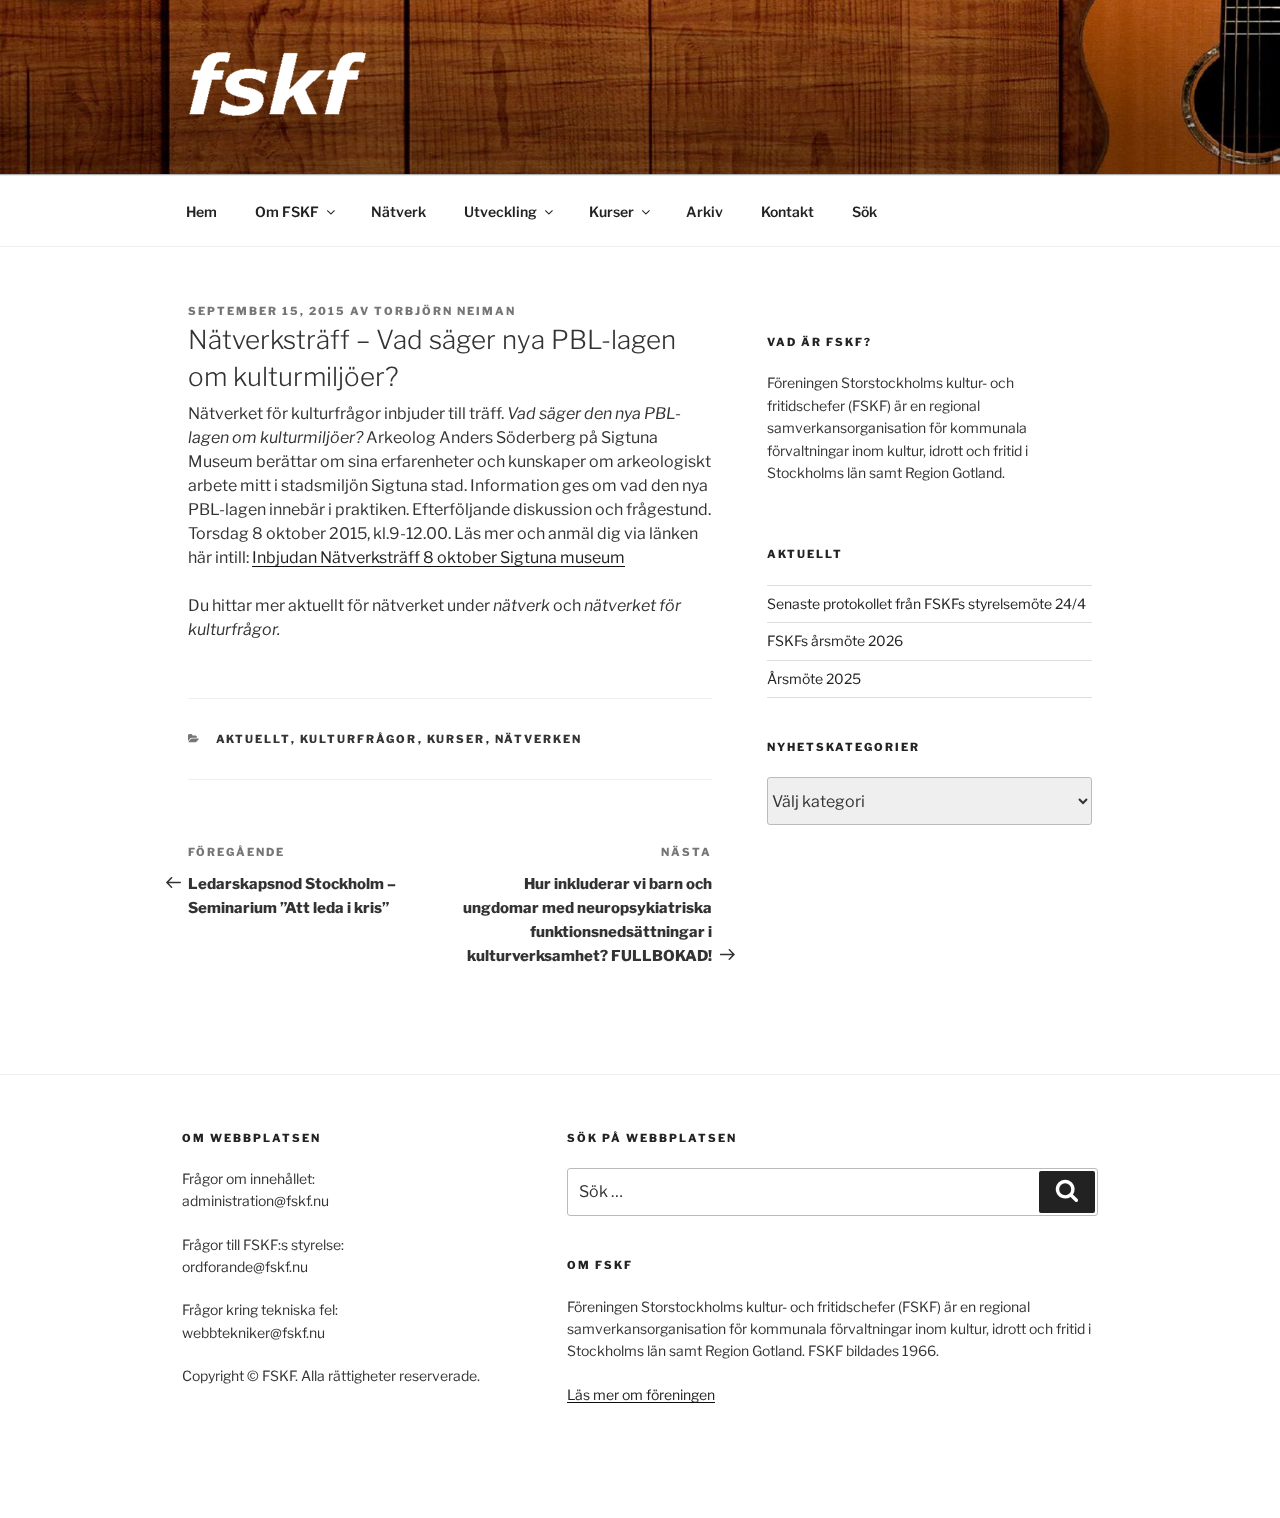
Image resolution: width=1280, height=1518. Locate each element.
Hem (201, 211)
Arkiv (704, 211)
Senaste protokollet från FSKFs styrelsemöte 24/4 (926, 603)
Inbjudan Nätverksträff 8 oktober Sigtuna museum (438, 557)
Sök (864, 211)
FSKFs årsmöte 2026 (835, 640)
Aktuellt (253, 739)
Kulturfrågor (359, 739)
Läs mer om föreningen (641, 1394)
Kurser (611, 211)
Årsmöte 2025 (814, 678)
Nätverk (398, 211)
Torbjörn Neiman (445, 311)
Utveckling (500, 211)
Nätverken (539, 739)
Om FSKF (287, 211)
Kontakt (787, 211)
